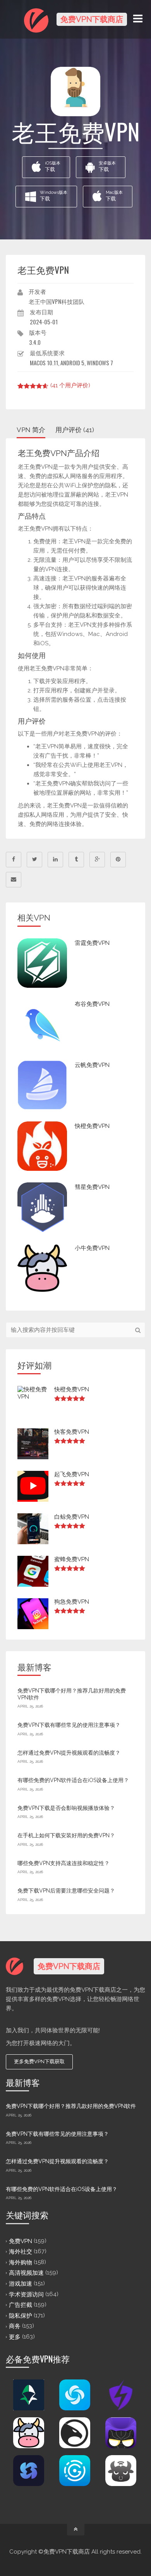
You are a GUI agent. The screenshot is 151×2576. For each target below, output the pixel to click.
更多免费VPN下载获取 (39, 2061)
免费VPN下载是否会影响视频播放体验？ (66, 1808)
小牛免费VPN (92, 1248)
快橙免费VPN (92, 1126)
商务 (15, 2326)
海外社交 (21, 2252)
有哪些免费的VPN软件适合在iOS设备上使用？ (73, 1780)
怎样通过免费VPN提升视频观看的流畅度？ (69, 1753)
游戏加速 (21, 2284)
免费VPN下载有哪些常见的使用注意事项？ (69, 1725)
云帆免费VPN (92, 1065)
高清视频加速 (26, 2273)
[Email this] (14, 880)
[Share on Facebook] (14, 860)
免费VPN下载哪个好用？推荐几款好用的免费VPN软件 (71, 2106)
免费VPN (21, 2241)
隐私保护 (21, 2315)
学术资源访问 (26, 2294)
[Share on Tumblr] (76, 860)
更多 (15, 2337)
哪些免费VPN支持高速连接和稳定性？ (63, 1863)
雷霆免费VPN (92, 943)
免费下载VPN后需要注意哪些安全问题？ (66, 1891)
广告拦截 (21, 2305)
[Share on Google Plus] (97, 860)
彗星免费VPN (92, 1187)
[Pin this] (118, 860)
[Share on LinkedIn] (55, 860)
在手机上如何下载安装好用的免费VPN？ (66, 1835)
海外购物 (21, 2262)
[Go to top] (76, 2530)
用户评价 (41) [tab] (75, 430)
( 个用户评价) (70, 385)
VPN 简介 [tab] (31, 430)
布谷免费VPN (92, 1004)
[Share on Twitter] (34, 860)
